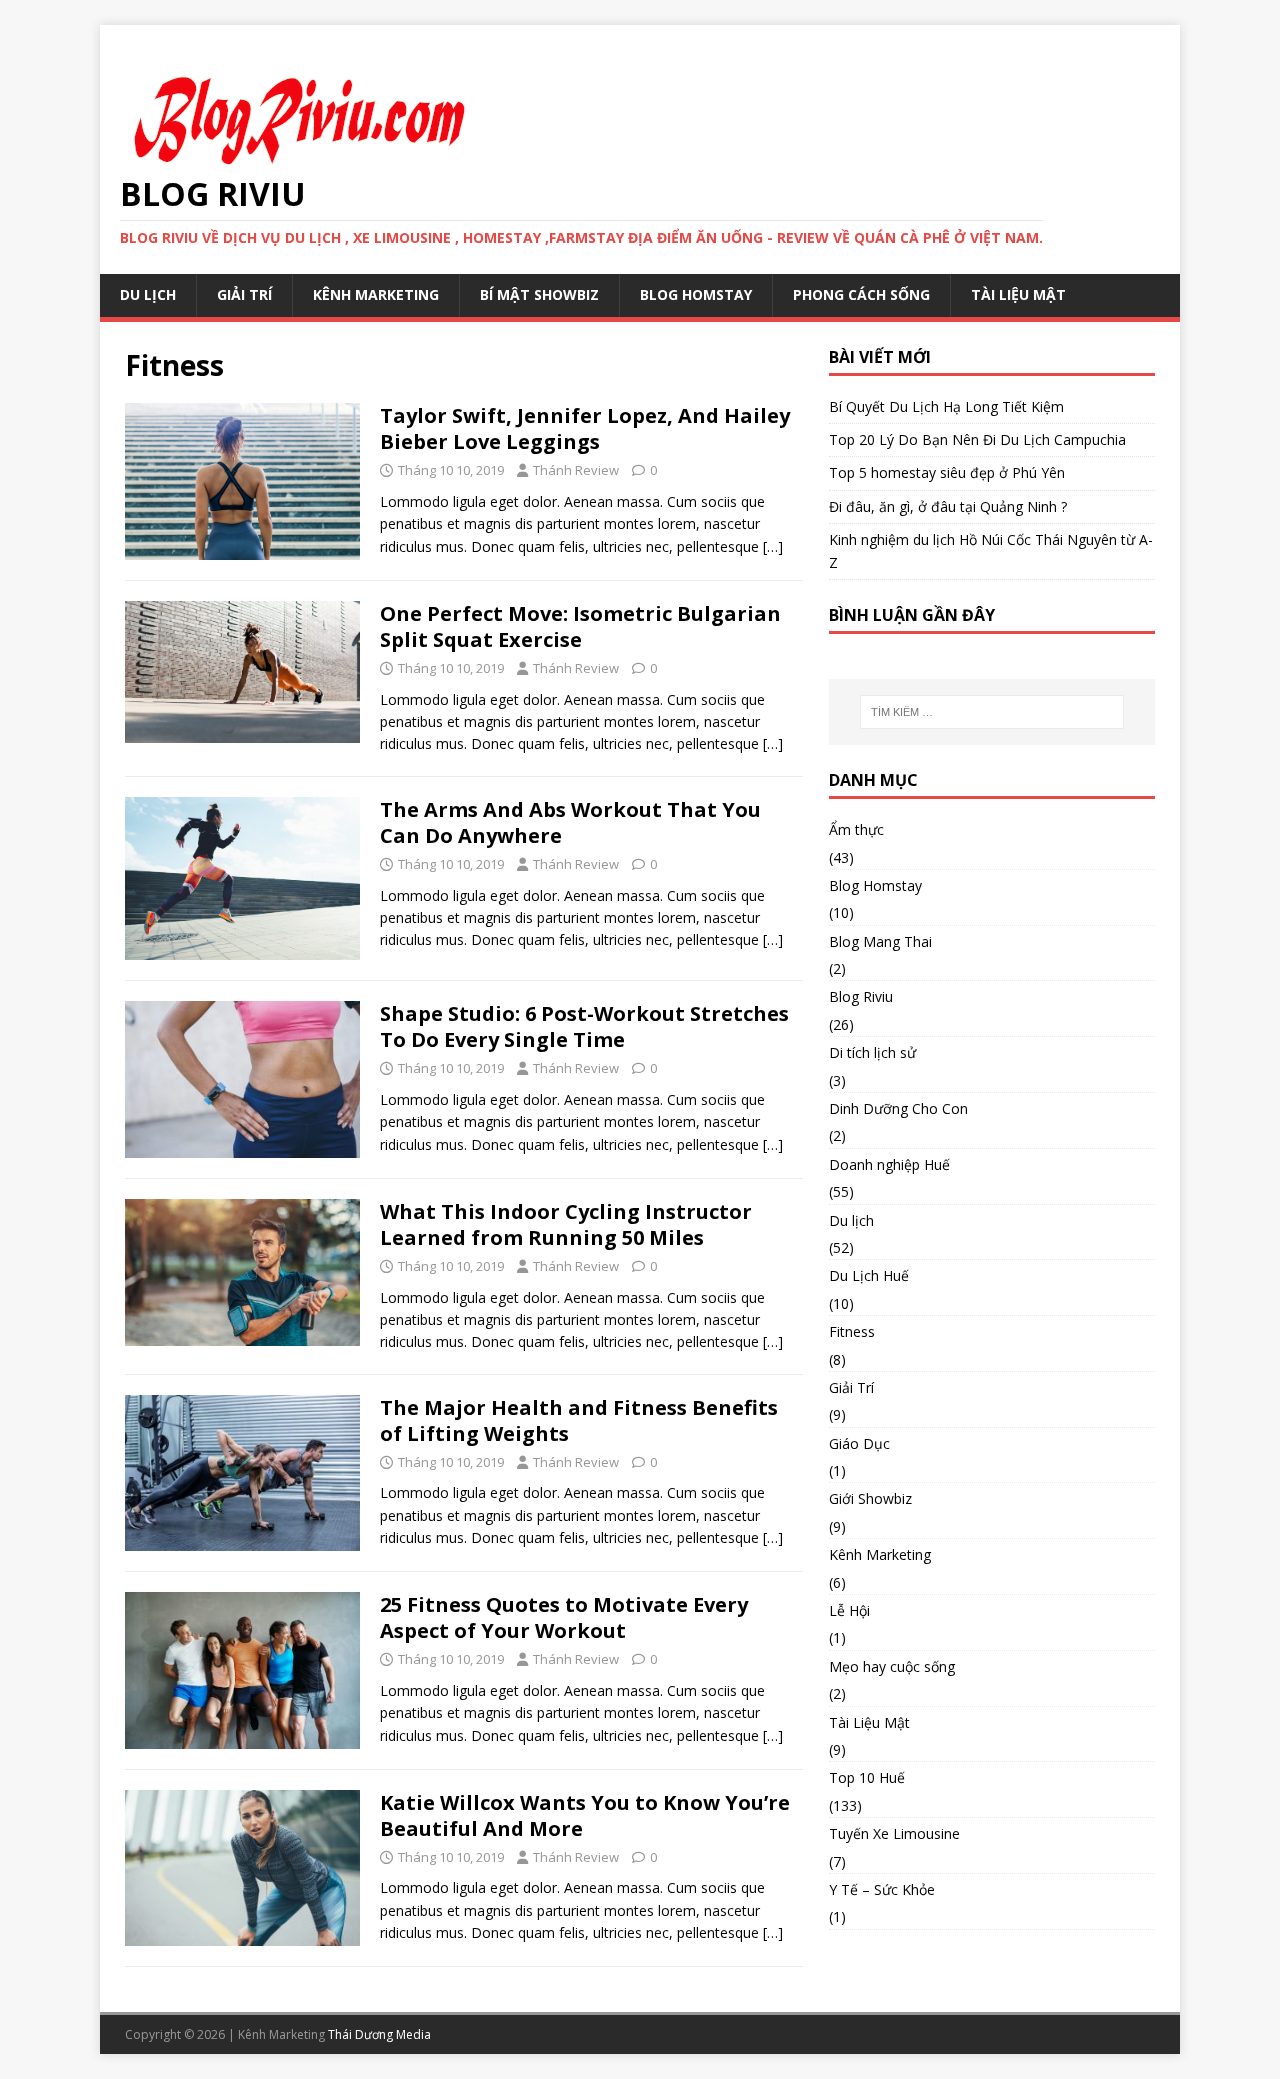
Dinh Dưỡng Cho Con (898, 1108)
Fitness (852, 1331)
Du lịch (851, 1220)
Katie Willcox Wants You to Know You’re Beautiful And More (585, 1815)
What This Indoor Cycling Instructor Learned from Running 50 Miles (566, 1224)
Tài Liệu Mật (1018, 294)
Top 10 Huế (867, 1777)
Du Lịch (148, 294)
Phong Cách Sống (861, 294)
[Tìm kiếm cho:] (992, 712)
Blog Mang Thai (880, 941)
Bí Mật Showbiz (539, 294)
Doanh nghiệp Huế (889, 1164)
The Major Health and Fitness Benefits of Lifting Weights (579, 1420)
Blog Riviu (861, 996)
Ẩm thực (856, 829)
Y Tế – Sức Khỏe (882, 1889)
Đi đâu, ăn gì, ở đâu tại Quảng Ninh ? (948, 506)
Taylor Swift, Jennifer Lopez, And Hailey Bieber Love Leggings (585, 428)
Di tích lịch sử (872, 1052)
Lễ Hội (849, 1610)
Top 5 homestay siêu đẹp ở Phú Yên (947, 472)
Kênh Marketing (376, 294)
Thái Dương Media (379, 2034)
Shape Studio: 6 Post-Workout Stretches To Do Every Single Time (584, 1026)
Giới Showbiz (870, 1498)
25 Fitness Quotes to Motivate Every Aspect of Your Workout (564, 1617)
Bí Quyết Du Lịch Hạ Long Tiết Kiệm (946, 406)
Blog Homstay (696, 294)
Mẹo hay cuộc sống (892, 1666)
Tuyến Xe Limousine (894, 1833)
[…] (773, 546)
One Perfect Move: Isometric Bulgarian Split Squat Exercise (580, 626)
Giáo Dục (859, 1443)
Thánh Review (576, 470)
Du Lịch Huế (869, 1275)
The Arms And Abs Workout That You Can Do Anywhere (570, 822)
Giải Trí (244, 294)
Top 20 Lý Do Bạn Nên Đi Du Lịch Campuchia (977, 439)
